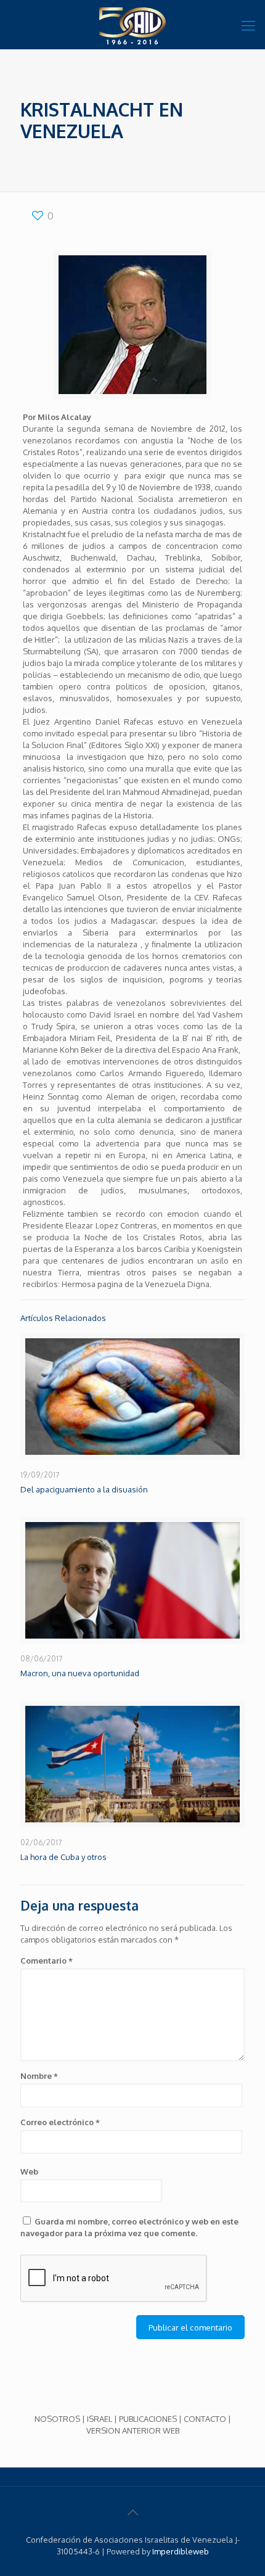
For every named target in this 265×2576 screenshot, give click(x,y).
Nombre (39, 2076)
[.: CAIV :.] (132, 25)
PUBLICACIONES (148, 2419)
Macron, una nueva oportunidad (80, 1673)
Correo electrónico (60, 2122)
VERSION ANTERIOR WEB (133, 2430)
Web (29, 2171)
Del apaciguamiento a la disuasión (84, 1489)
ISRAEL (100, 2419)
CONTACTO (205, 2419)
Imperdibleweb (181, 2551)
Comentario (47, 1961)
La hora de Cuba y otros (63, 1857)
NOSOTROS (57, 2419)
